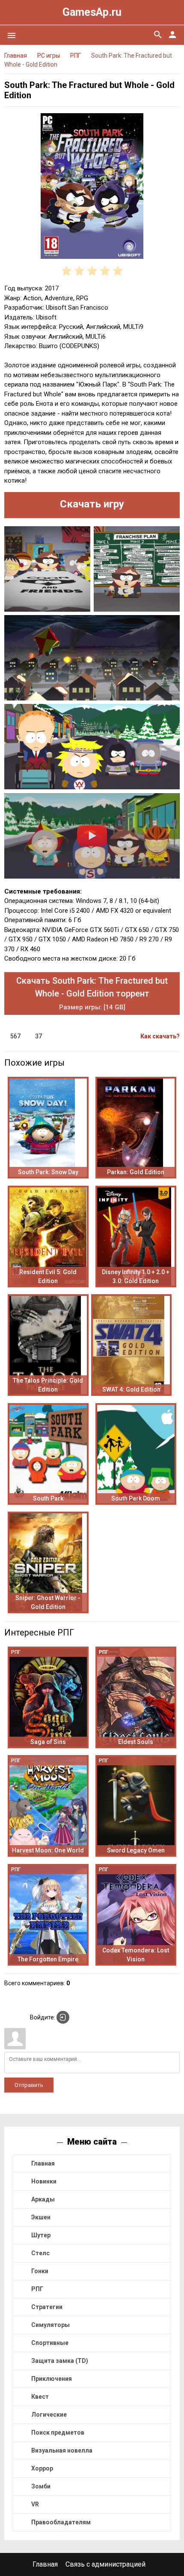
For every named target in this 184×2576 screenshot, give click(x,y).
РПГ (37, 2289)
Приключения (52, 2379)
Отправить (29, 2085)
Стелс (40, 2253)
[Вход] (63, 2017)
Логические (49, 2415)
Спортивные (50, 2343)
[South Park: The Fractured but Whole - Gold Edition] (92, 188)
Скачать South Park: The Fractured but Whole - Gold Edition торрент (92, 993)
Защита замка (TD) (60, 2361)
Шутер (41, 2235)
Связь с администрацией (105, 2564)
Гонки (40, 2271)
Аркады (43, 2199)
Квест (40, 2397)
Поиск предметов (58, 2432)
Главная (43, 2163)
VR (35, 2504)
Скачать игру (92, 504)
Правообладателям (61, 2522)
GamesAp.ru (92, 12)
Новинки (44, 2181)
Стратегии (47, 2307)
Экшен (41, 2217)
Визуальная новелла (62, 2450)
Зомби (41, 2486)
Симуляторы (50, 2325)
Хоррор (42, 2468)
